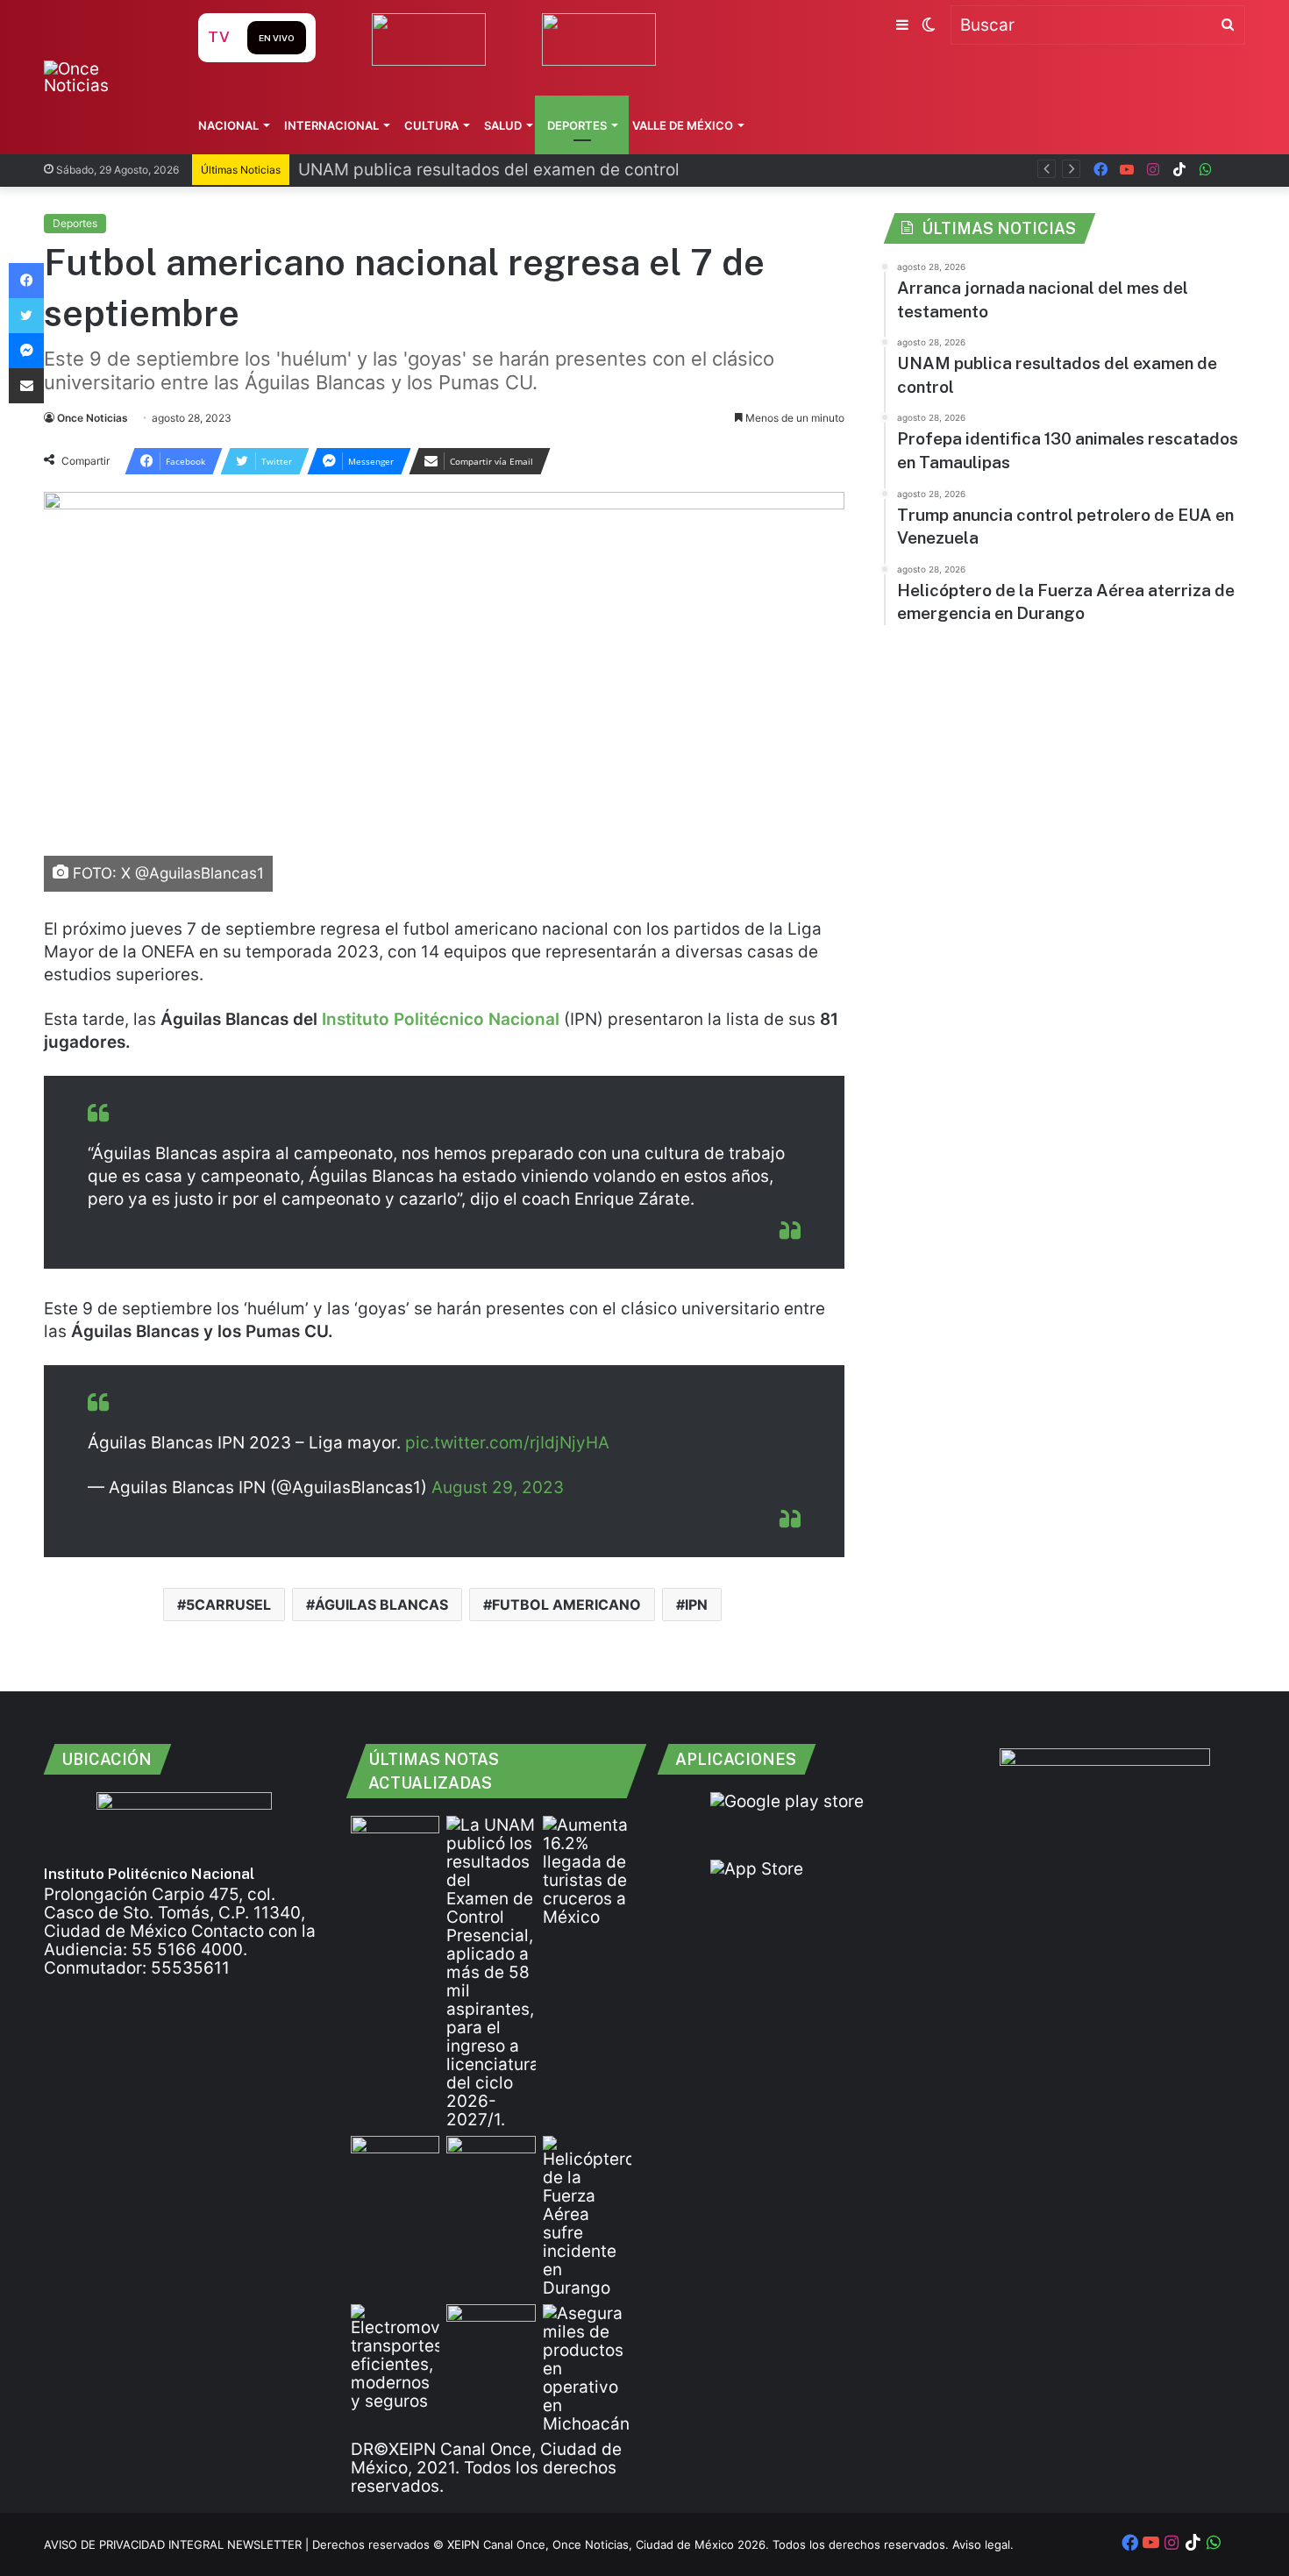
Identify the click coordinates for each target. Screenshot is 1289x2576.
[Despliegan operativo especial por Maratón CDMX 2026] (491, 2329)
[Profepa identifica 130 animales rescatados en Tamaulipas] (395, 2161)
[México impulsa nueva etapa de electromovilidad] (395, 2357)
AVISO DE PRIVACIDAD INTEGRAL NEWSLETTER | (178, 2544)
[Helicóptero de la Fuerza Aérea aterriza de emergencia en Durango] (587, 2217)
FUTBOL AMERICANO (566, 1605)
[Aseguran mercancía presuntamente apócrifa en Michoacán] (587, 2369)
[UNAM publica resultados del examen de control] (491, 1972)
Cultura (431, 125)
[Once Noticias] (104, 77)
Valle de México (683, 125)
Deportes (577, 125)
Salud (503, 125)
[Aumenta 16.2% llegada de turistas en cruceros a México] (587, 1871)
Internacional (331, 125)
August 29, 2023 (498, 1487)
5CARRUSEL (228, 1605)
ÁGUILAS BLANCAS (381, 1605)
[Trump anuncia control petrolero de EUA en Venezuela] (491, 2161)
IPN (696, 1605)
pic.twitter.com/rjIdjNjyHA (507, 1443)
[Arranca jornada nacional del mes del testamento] (395, 1841)
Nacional (228, 125)
